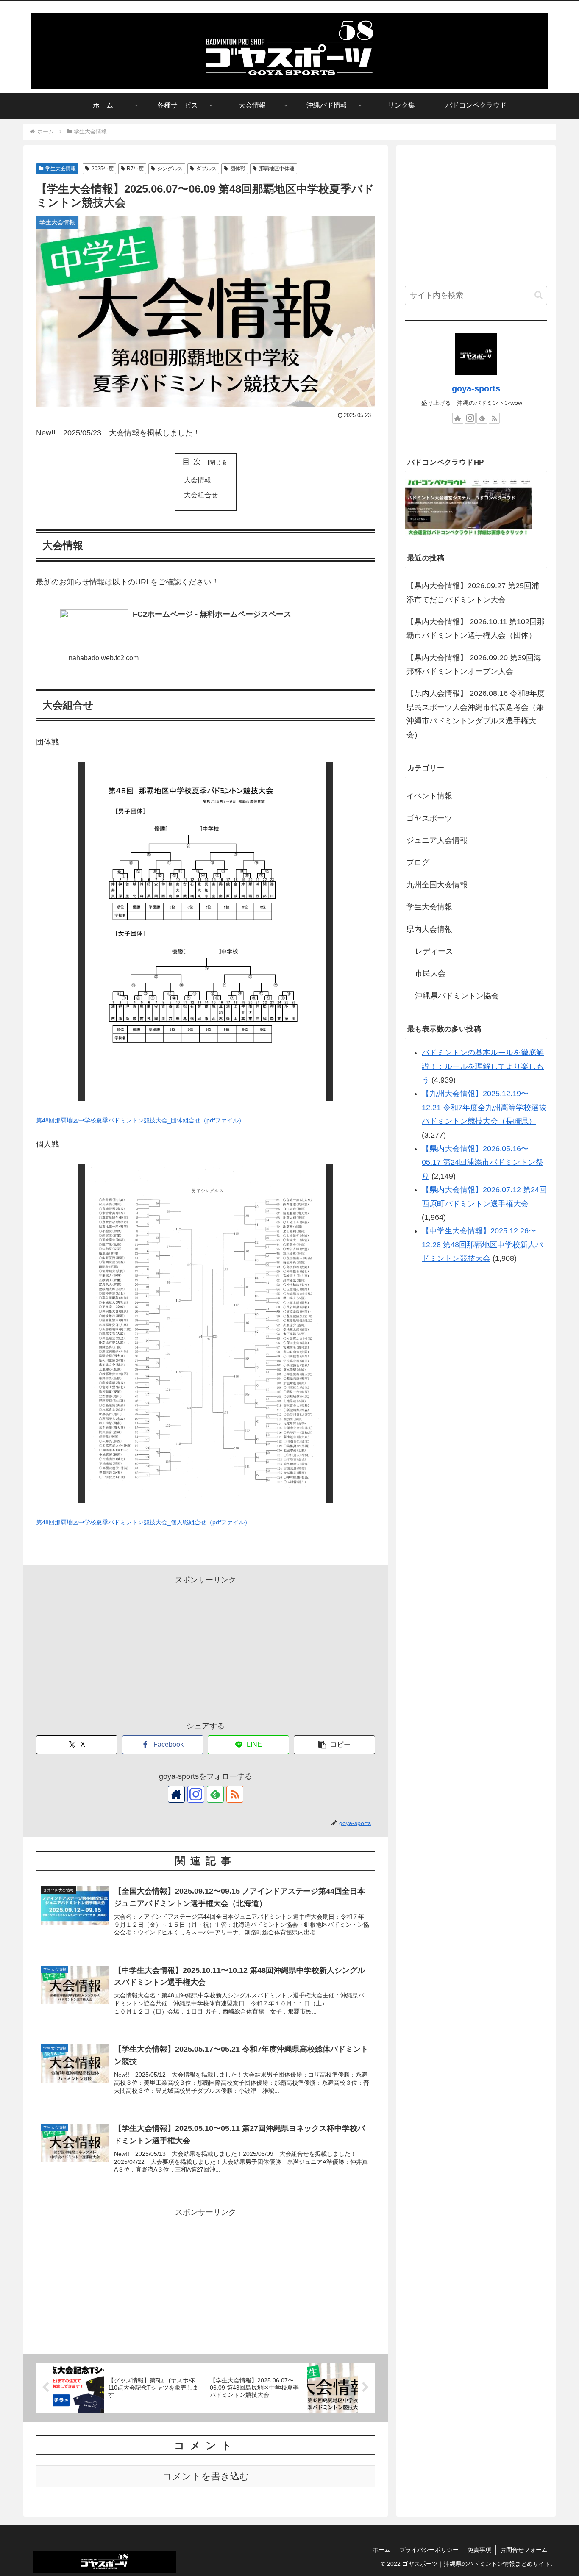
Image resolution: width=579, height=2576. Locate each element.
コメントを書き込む (206, 2476)
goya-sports (476, 388)
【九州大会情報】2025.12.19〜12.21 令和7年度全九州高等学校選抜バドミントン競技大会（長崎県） (484, 1107)
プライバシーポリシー (429, 2550)
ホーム (381, 2550)
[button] (334, 1745)
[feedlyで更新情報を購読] (215, 1794)
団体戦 (238, 169)
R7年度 (135, 169)
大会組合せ (201, 495)
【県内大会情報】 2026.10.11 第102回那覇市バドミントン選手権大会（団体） (476, 629)
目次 (194, 462)
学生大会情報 (61, 169)
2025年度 (103, 169)
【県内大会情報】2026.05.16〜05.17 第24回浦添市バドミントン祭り (482, 1162)
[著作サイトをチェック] (176, 1794)
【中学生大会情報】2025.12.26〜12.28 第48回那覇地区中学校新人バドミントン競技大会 (482, 1245)
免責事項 (479, 2550)
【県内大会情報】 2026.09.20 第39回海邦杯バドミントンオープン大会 (474, 665)
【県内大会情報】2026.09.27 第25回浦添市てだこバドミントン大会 (473, 593)
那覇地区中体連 (277, 169)
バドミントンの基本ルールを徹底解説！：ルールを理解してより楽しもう (483, 1066)
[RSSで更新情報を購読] (235, 1794)
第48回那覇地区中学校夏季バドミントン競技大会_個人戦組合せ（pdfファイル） (143, 1522)
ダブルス (206, 169)
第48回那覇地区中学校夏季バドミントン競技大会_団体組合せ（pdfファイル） (140, 1120)
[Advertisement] (206, 1646)
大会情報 (198, 480)
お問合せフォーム (524, 2550)
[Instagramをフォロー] (196, 1794)
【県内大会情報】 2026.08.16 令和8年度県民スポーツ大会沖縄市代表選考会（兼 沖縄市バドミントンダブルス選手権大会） (476, 714)
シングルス (170, 169)
